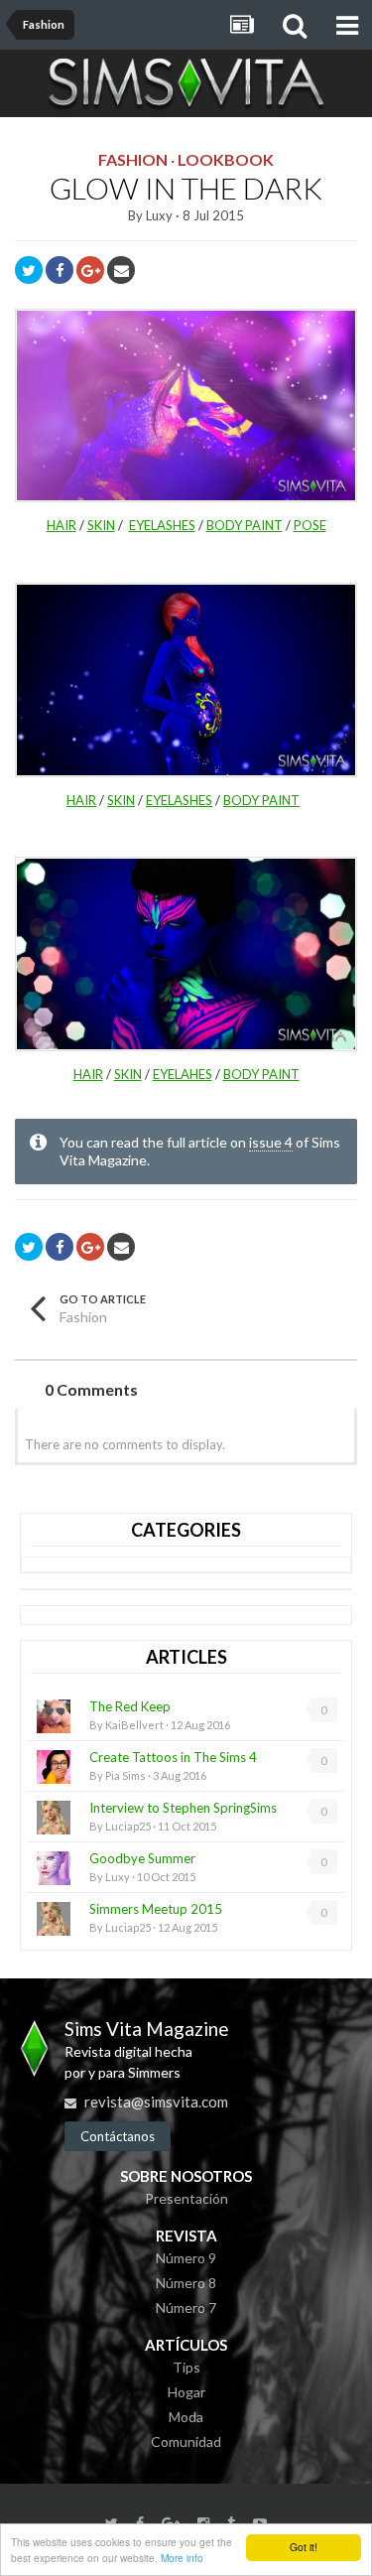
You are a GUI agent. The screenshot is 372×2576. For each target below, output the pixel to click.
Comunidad (186, 2441)
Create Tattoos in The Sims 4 (173, 1757)
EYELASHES (162, 525)
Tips (186, 2367)
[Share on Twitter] (29, 270)
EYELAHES (183, 1074)
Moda (186, 2417)
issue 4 (271, 1142)
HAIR (62, 525)
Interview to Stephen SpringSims (183, 1808)
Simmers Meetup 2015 (156, 1909)
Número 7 (186, 2307)
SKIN (101, 525)
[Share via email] (121, 270)
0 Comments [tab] (91, 1389)
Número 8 (186, 2283)
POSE (310, 525)
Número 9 (186, 2258)
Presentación (186, 2198)
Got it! (304, 2547)
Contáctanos (118, 2136)
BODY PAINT (245, 525)
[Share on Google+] (90, 270)
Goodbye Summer (142, 1858)
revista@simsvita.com (156, 2101)
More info (182, 2558)
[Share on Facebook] (60, 270)
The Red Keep (130, 1706)
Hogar (186, 2392)
